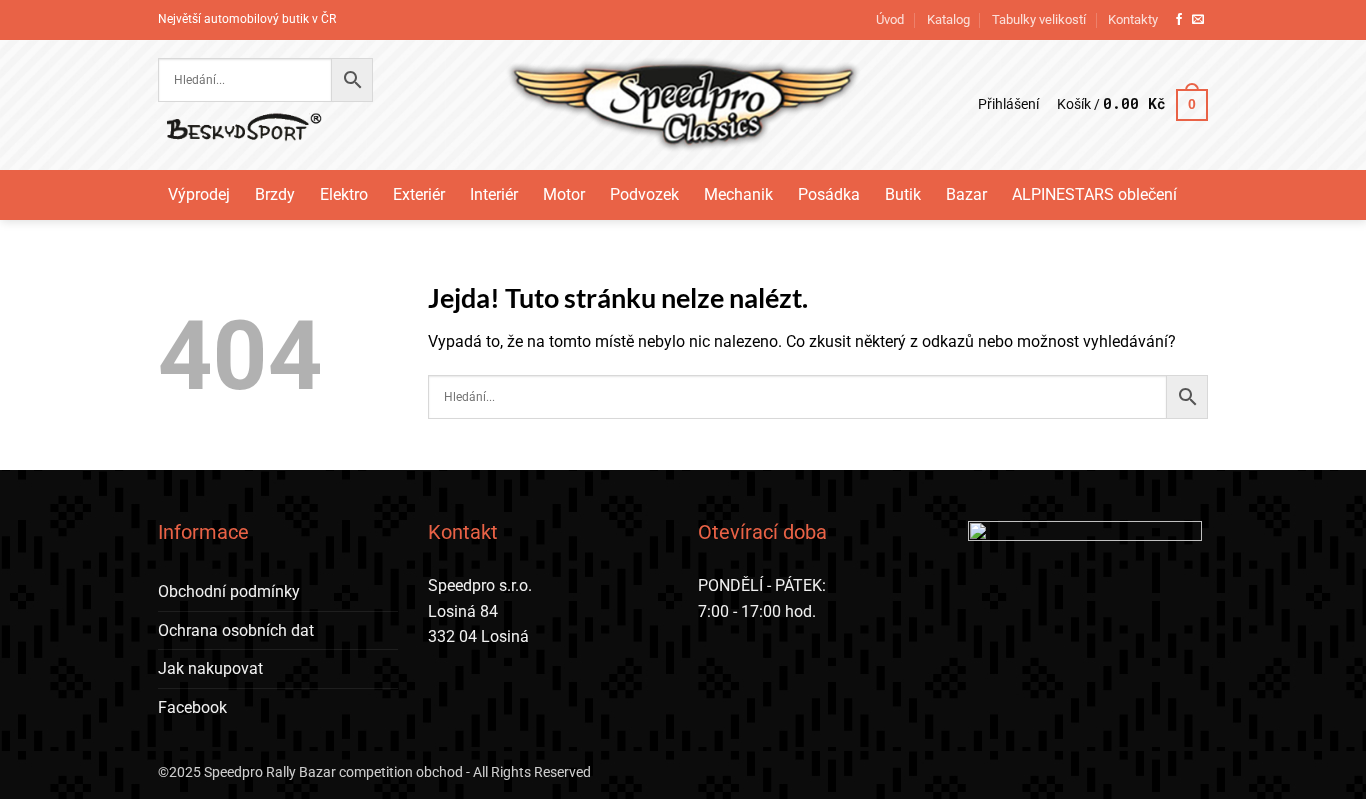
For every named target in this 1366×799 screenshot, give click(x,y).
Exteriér (419, 194)
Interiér (494, 194)
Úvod (890, 19)
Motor (564, 194)
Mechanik (738, 194)
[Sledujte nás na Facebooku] (1179, 20)
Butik (903, 194)
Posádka (829, 194)
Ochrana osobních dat (236, 630)
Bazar (966, 194)
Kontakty (1133, 19)
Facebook (192, 707)
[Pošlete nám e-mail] (1198, 20)
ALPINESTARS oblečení (1094, 194)
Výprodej (199, 194)
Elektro (344, 194)
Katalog (948, 19)
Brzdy (275, 194)
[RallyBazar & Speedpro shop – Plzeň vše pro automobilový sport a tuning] (683, 105)
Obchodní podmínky (229, 591)
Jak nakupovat (210, 668)
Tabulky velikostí (1039, 19)
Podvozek (644, 194)
